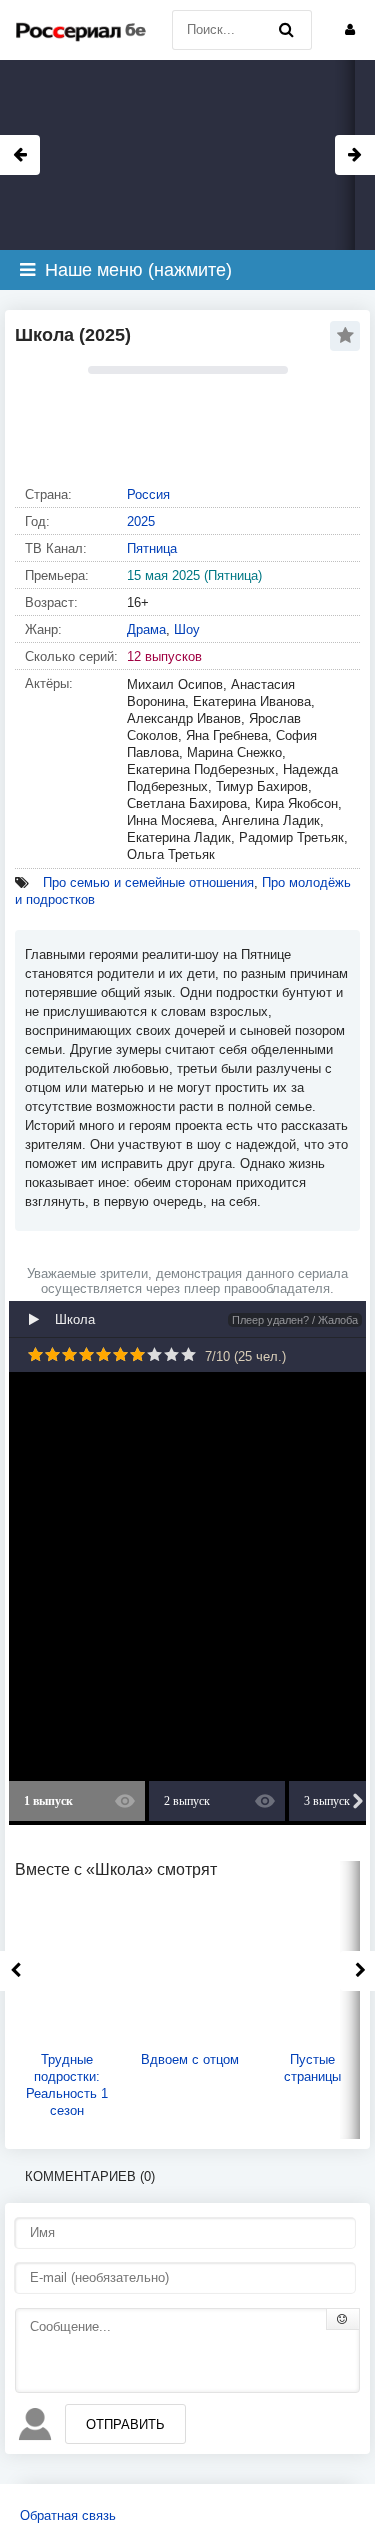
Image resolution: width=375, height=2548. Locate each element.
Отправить (125, 2424)
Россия (148, 494)
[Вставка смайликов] (343, 2319)
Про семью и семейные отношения (148, 882)
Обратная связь (68, 2515)
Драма (146, 629)
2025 (141, 521)
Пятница (152, 548)
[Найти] (287, 30)
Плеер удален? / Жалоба (295, 1320)
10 (188, 1354)
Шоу (187, 629)
